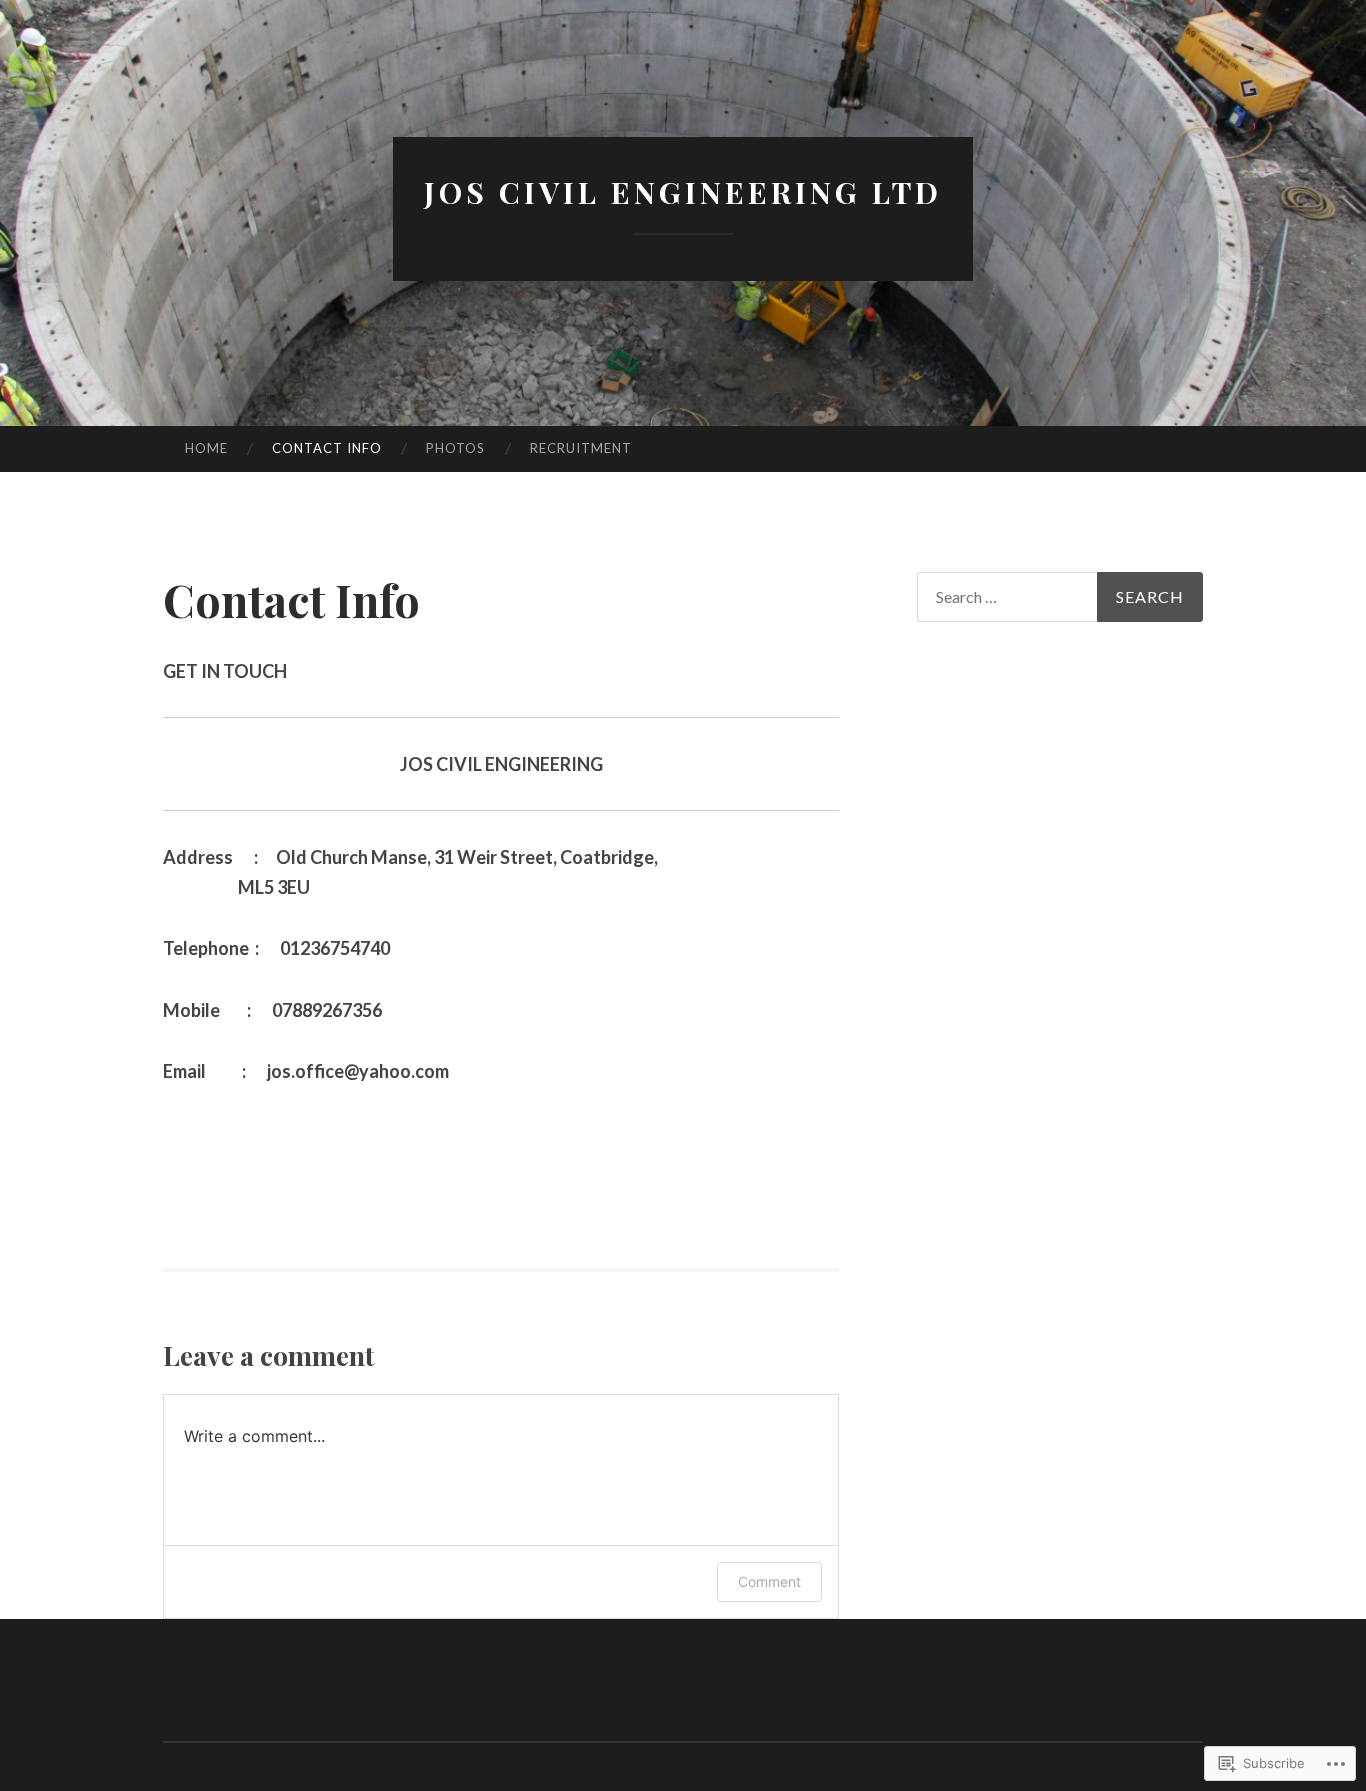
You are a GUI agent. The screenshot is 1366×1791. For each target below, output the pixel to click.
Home (206, 448)
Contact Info (327, 448)
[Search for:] (1060, 597)
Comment (769, 1581)
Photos (455, 448)
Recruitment (581, 448)
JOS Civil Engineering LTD (683, 192)
